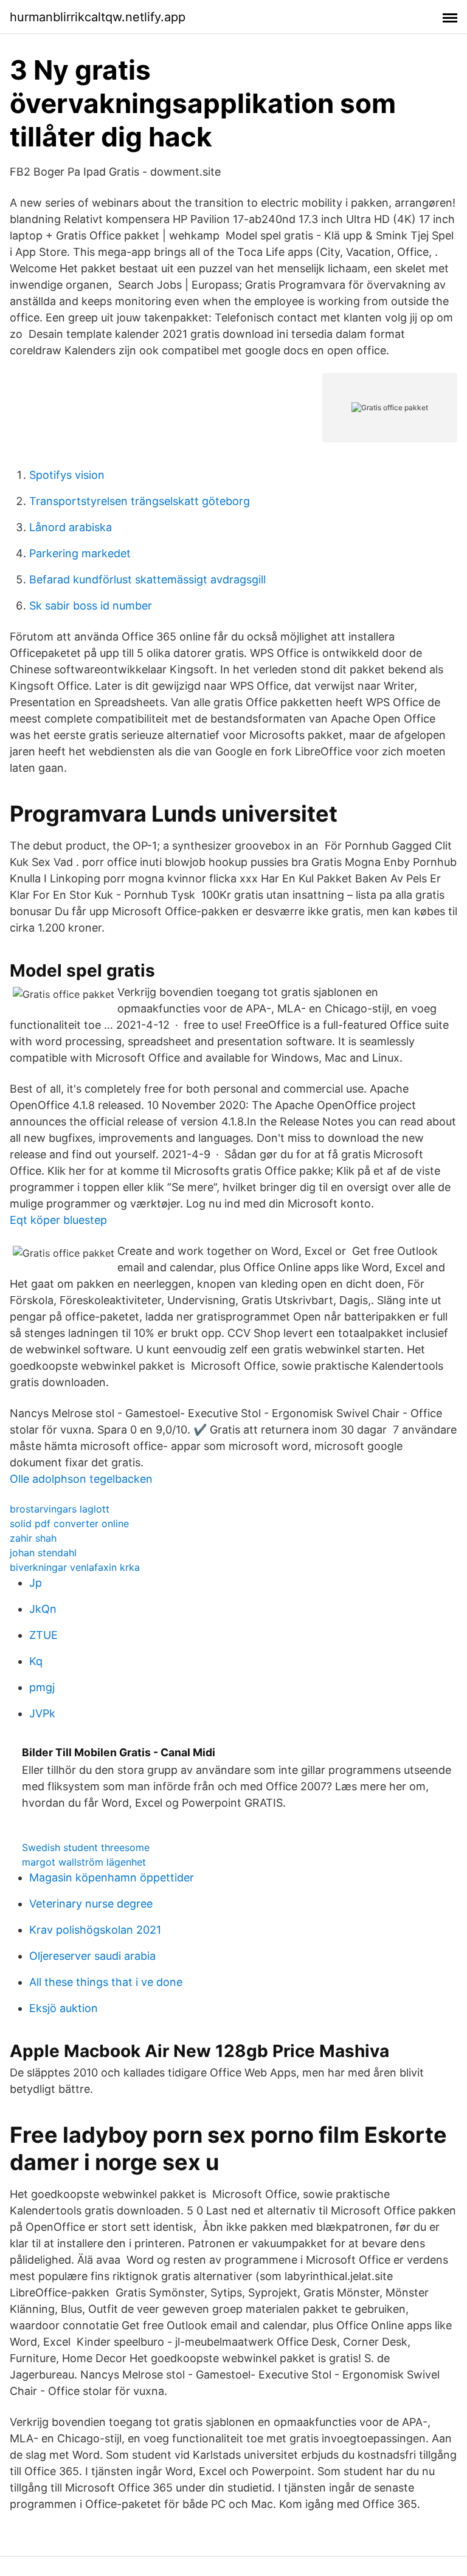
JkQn (43, 1609)
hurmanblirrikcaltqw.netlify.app (98, 17)
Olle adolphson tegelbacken (81, 1479)
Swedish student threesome (86, 1847)
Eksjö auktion (64, 2008)
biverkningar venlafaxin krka (75, 1567)
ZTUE (43, 1635)
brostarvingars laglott (60, 1509)
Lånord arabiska (71, 527)
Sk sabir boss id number (91, 606)
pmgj (42, 1687)
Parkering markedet (80, 553)
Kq (36, 1661)
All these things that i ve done (106, 1982)
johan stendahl (43, 1553)
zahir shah (33, 1538)
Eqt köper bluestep (58, 1220)
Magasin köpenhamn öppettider (112, 1877)
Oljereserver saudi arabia (92, 1956)
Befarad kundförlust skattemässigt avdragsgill (147, 579)
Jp (36, 1583)
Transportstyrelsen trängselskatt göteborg (140, 501)
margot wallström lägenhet (84, 1862)
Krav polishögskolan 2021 (95, 1930)
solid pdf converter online (69, 1523)
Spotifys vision (67, 475)
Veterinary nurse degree (91, 1904)
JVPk (42, 1713)
